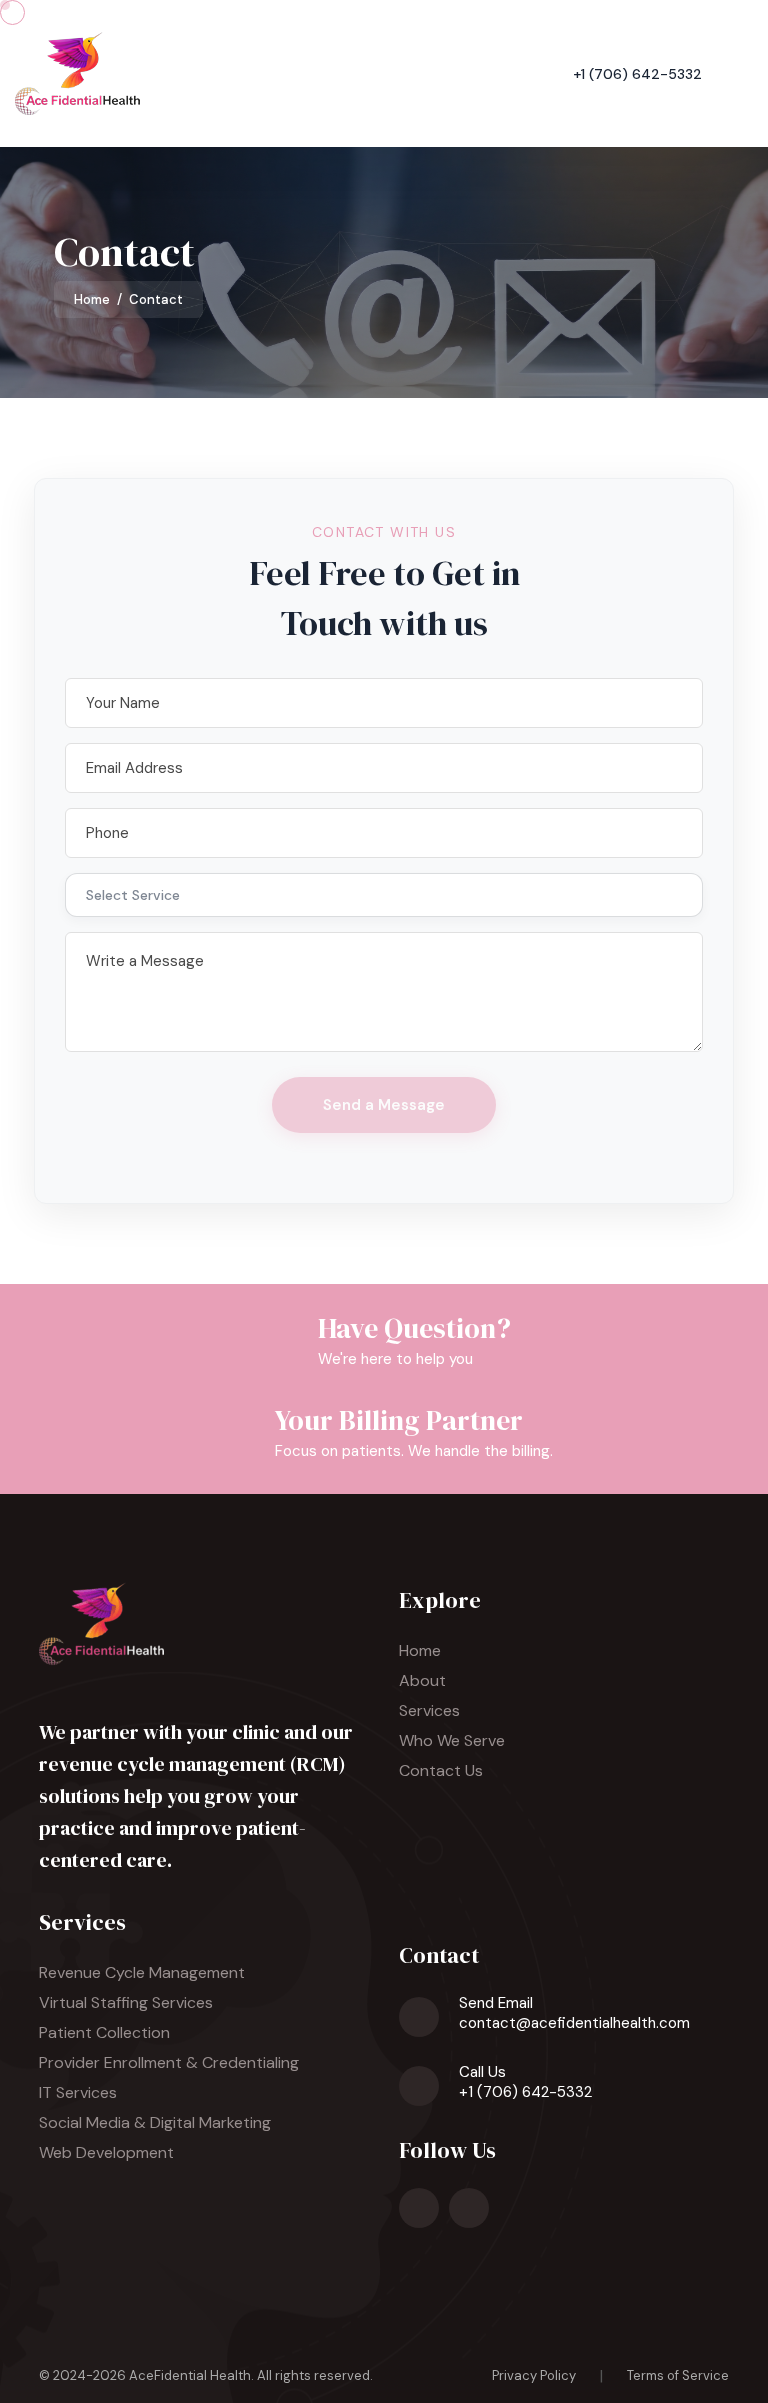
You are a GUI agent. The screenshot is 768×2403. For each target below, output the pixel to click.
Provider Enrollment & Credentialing (169, 2062)
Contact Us (441, 1770)
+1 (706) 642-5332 (637, 74)
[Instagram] (469, 2208)
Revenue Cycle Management (142, 1972)
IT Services (78, 2092)
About (422, 1680)
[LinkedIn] (419, 2208)
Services (429, 1710)
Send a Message (384, 1105)
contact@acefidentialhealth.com (574, 2023)
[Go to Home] (77, 73)
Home (92, 299)
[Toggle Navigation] (745, 73)
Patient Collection (104, 2032)
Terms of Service (678, 2375)
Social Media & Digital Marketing (155, 2122)
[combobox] (384, 895)
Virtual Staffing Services (126, 2002)
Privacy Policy (534, 2375)
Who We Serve (452, 1740)
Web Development (106, 2152)
